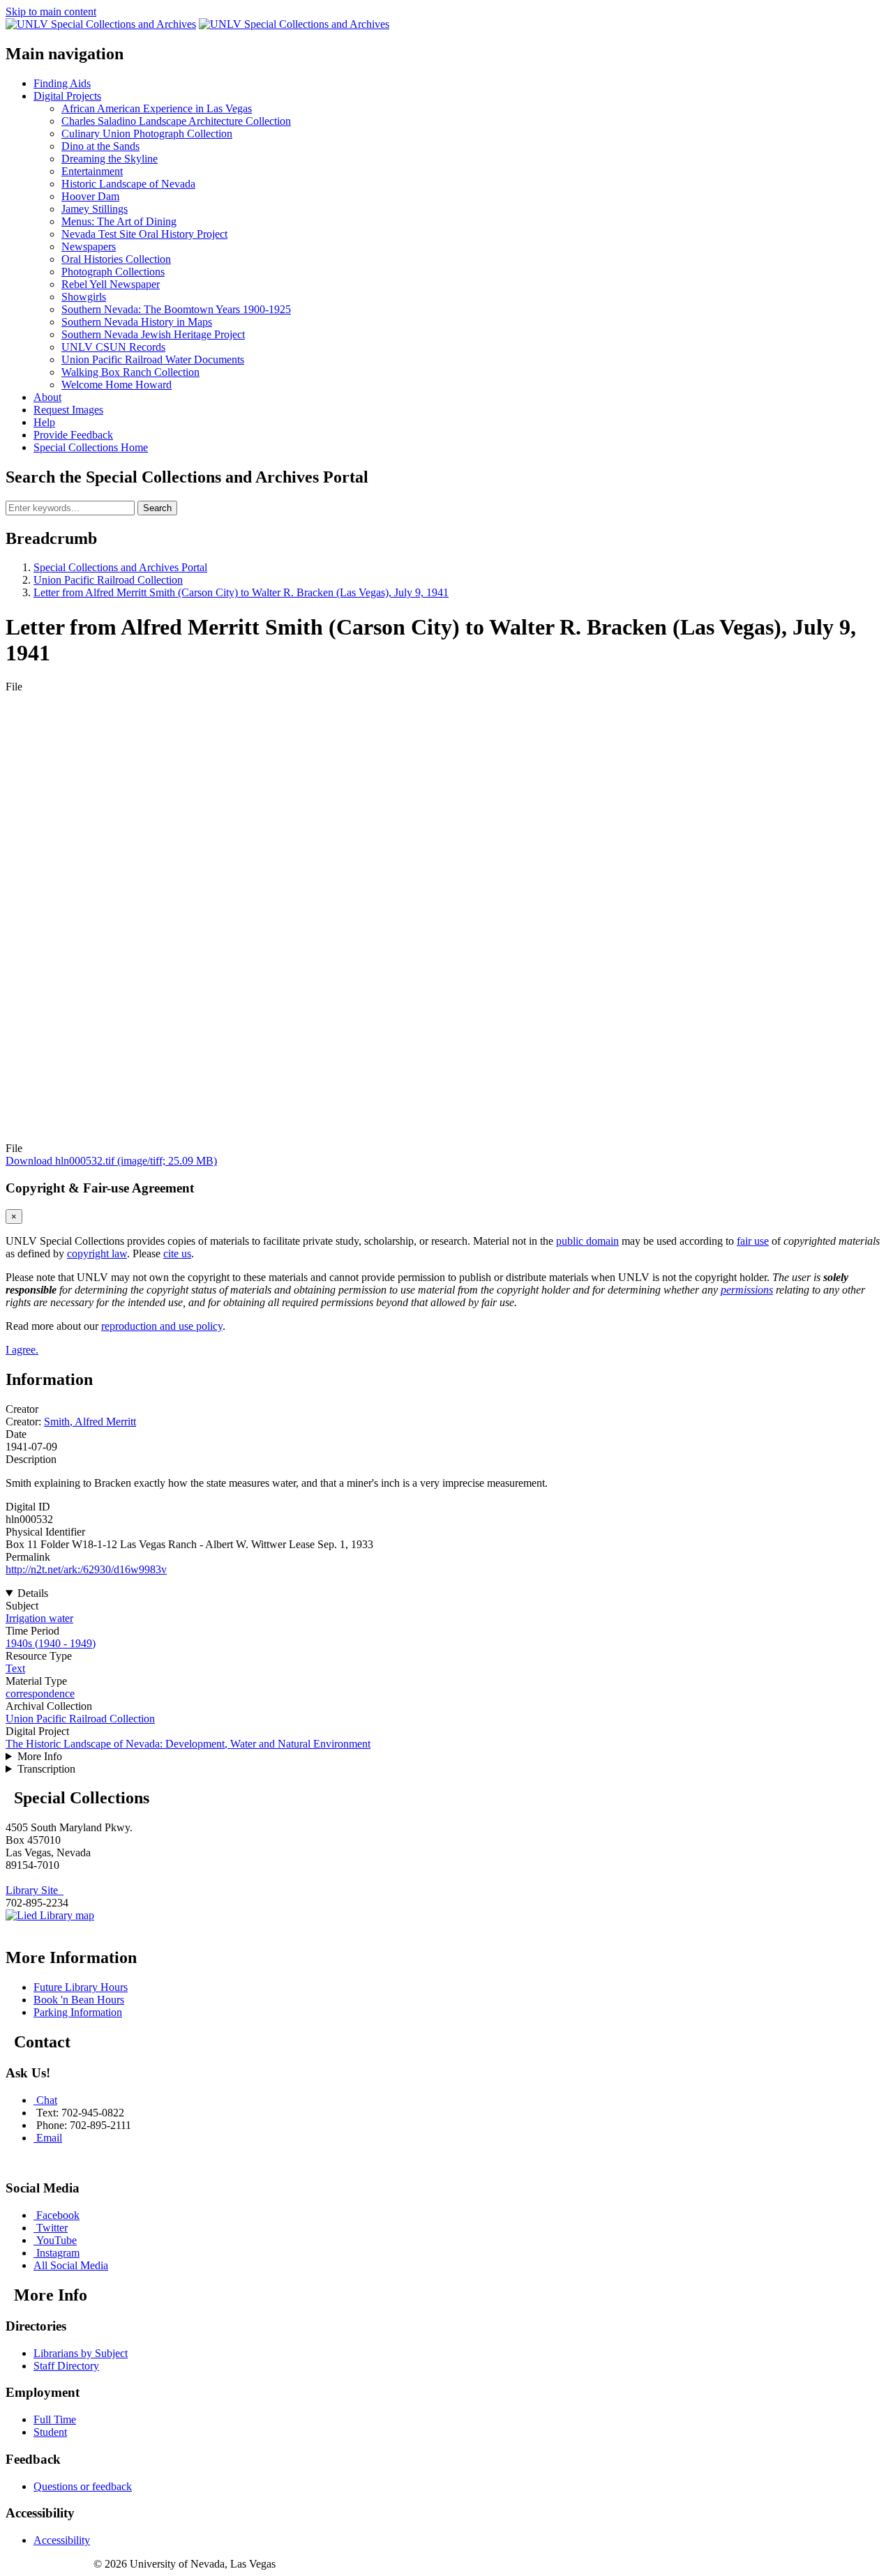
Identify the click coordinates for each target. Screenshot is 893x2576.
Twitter (52, 2228)
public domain (587, 1241)
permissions (747, 1290)
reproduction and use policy (162, 1326)
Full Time (55, 2419)
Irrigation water (39, 1618)
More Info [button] (40, 1756)
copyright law (97, 1253)
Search (157, 508)
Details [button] (33, 1593)
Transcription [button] (46, 1769)
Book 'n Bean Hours (79, 2000)
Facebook (58, 2215)
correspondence (40, 1694)
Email (49, 2138)
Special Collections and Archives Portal (120, 567)
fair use (753, 1241)
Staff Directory (66, 2366)
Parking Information (78, 2012)
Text (15, 1668)
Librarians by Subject (81, 2353)
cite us (177, 1253)
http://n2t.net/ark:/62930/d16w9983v (86, 1569)
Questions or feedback (83, 2486)
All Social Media (71, 2265)
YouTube (57, 2240)
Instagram (58, 2253)
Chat (47, 2100)
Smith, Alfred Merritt (90, 1422)
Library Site (35, 1890)
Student (50, 2432)
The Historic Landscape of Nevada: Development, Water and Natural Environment (188, 1744)
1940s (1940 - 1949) (51, 1643)
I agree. (22, 1350)
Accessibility (62, 2540)
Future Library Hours (81, 1987)
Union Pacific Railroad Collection (108, 580)
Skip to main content (51, 12)
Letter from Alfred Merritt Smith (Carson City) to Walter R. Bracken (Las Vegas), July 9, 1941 (241, 592)
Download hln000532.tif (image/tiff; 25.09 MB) (111, 1161)
